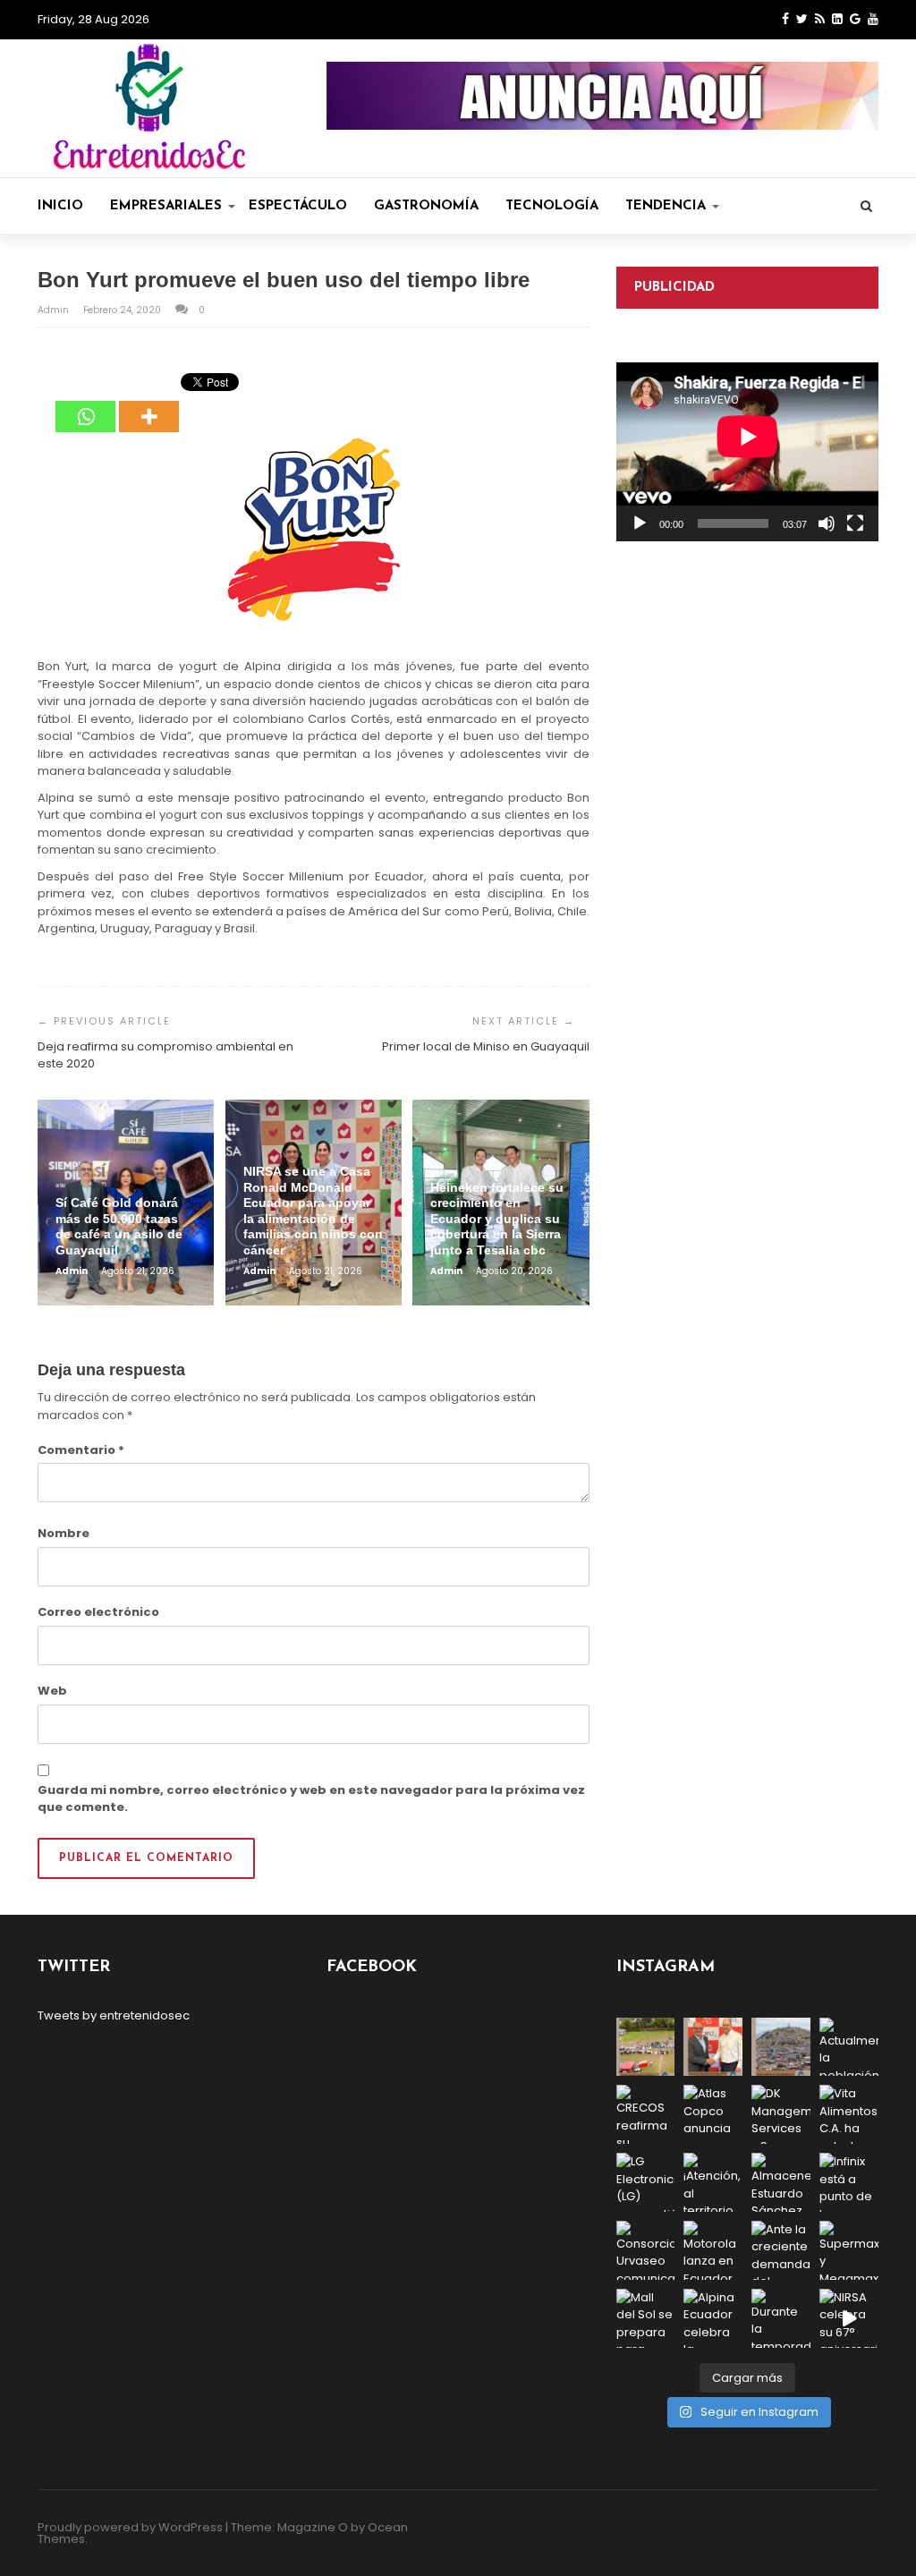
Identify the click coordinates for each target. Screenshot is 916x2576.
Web (52, 1691)
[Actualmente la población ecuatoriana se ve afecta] (849, 2047)
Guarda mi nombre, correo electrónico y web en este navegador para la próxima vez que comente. (311, 1799)
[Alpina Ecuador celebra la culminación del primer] (713, 2318)
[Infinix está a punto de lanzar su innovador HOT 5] (849, 2182)
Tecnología (552, 206)
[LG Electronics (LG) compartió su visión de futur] (646, 2182)
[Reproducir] (640, 523)
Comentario (81, 1450)
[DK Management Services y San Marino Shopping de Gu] (781, 2114)
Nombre (64, 1533)
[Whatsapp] (85, 404)
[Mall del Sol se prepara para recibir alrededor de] (646, 2318)
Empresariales (166, 206)
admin (55, 310)
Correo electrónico (98, 1612)
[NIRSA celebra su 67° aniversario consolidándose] (849, 2318)
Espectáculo (298, 206)
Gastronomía (426, 206)
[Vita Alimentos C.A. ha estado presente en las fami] (849, 2114)
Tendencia (666, 206)
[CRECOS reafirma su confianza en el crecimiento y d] (646, 2114)
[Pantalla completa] (855, 523)
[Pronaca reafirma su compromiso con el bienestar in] (646, 2047)
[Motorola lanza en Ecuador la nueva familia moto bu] (713, 2250)
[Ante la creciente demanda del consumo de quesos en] (781, 2250)
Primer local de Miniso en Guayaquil (486, 1046)
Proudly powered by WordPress (130, 2527)
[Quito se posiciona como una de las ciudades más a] (781, 2047)
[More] (149, 404)
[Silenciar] (827, 523)
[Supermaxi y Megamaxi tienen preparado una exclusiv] (849, 2250)
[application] (747, 452)
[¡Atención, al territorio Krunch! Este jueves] (713, 2182)
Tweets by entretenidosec (114, 2015)
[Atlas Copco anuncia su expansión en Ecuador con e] (713, 2114)
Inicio (60, 206)
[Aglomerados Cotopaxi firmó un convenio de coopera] (713, 2047)
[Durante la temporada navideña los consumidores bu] (781, 2318)
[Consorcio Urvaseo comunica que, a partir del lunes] (646, 2250)
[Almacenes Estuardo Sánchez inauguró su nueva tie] (781, 2182)
